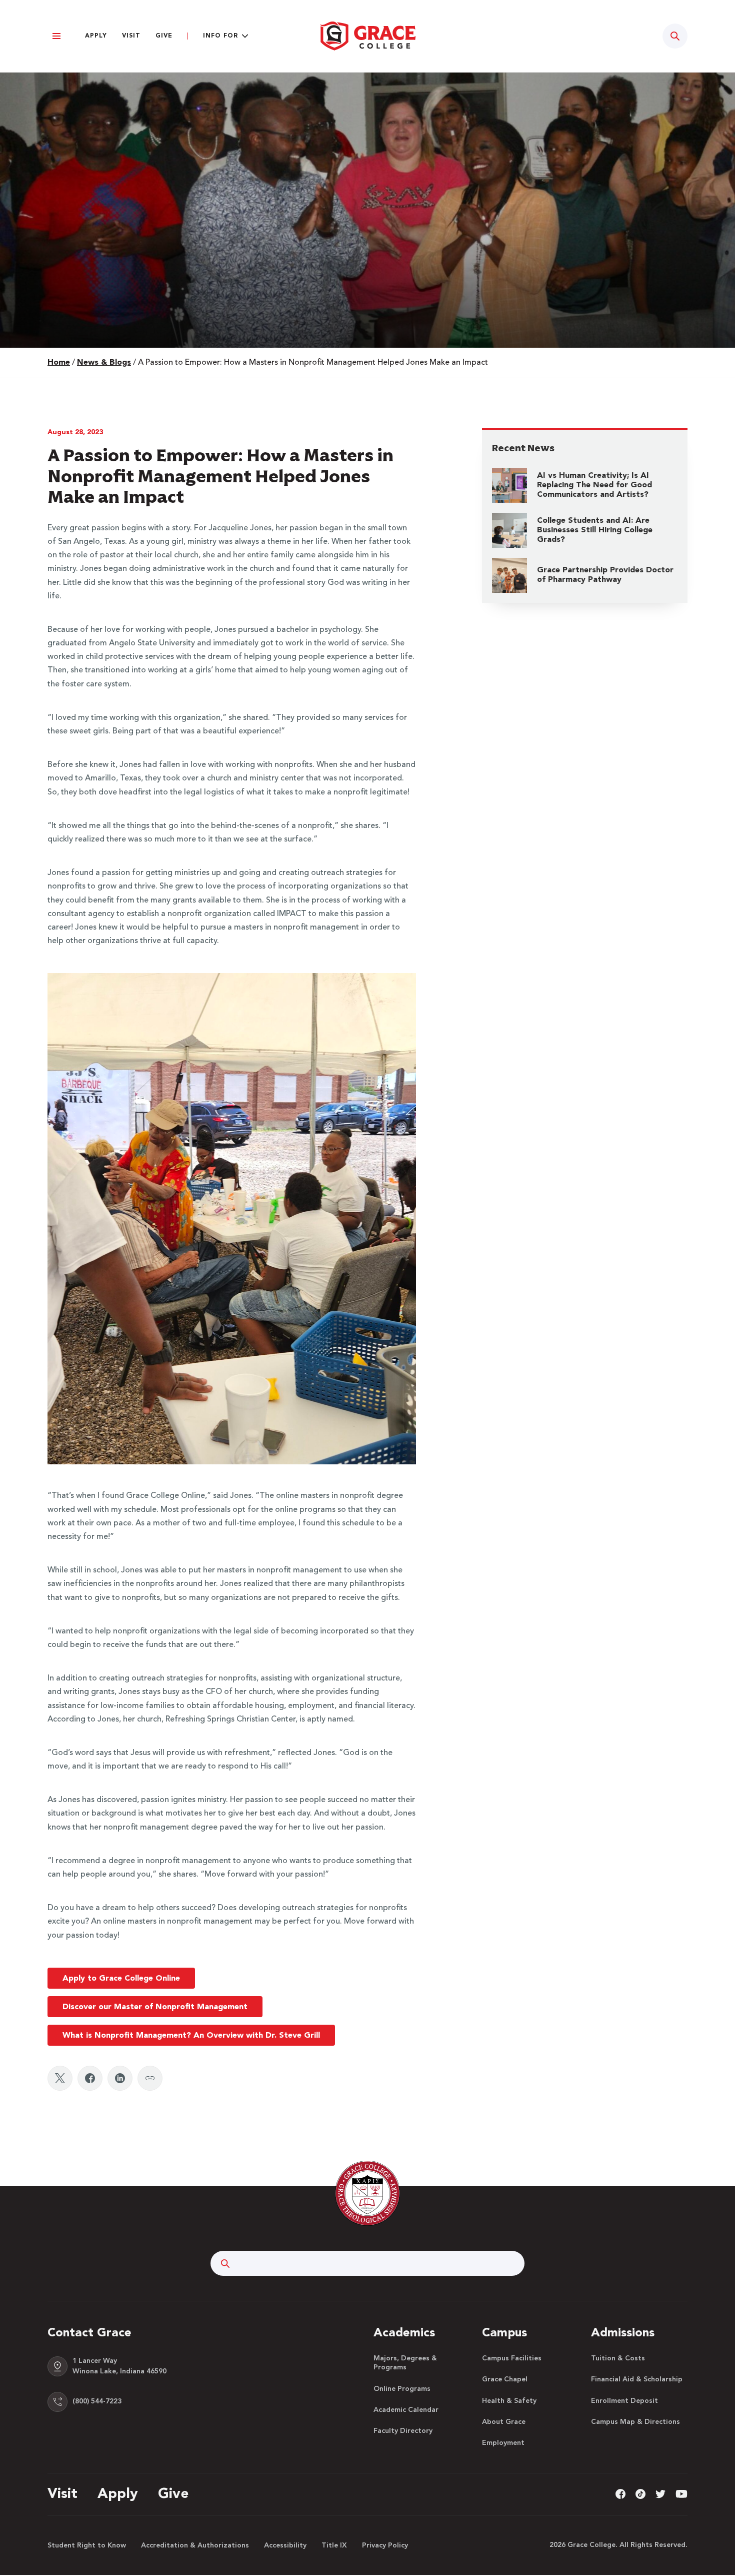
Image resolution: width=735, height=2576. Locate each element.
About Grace (504, 2422)
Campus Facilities (512, 2358)
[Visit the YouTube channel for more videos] (681, 2494)
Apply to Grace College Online (121, 1979)
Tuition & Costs (618, 2358)
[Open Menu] (56, 36)
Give (164, 36)
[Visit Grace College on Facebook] (620, 2494)
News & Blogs (104, 363)
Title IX (334, 2545)
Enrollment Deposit (624, 2401)
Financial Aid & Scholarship (637, 2379)
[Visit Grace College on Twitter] (660, 2494)
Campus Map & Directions (635, 2422)
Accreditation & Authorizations (195, 2545)
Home (59, 363)
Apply (96, 36)
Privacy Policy (385, 2545)
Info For (220, 36)
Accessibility (285, 2545)
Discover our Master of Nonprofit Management (155, 2007)
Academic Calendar (406, 2410)
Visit (131, 36)
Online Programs (402, 2389)
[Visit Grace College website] (367, 36)
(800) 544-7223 (97, 2401)
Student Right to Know (87, 2545)
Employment (503, 2443)
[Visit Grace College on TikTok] (640, 2494)
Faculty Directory (403, 2431)
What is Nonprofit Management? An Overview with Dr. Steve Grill (191, 2036)
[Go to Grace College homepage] (367, 2193)
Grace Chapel (505, 2379)
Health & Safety (509, 2401)
